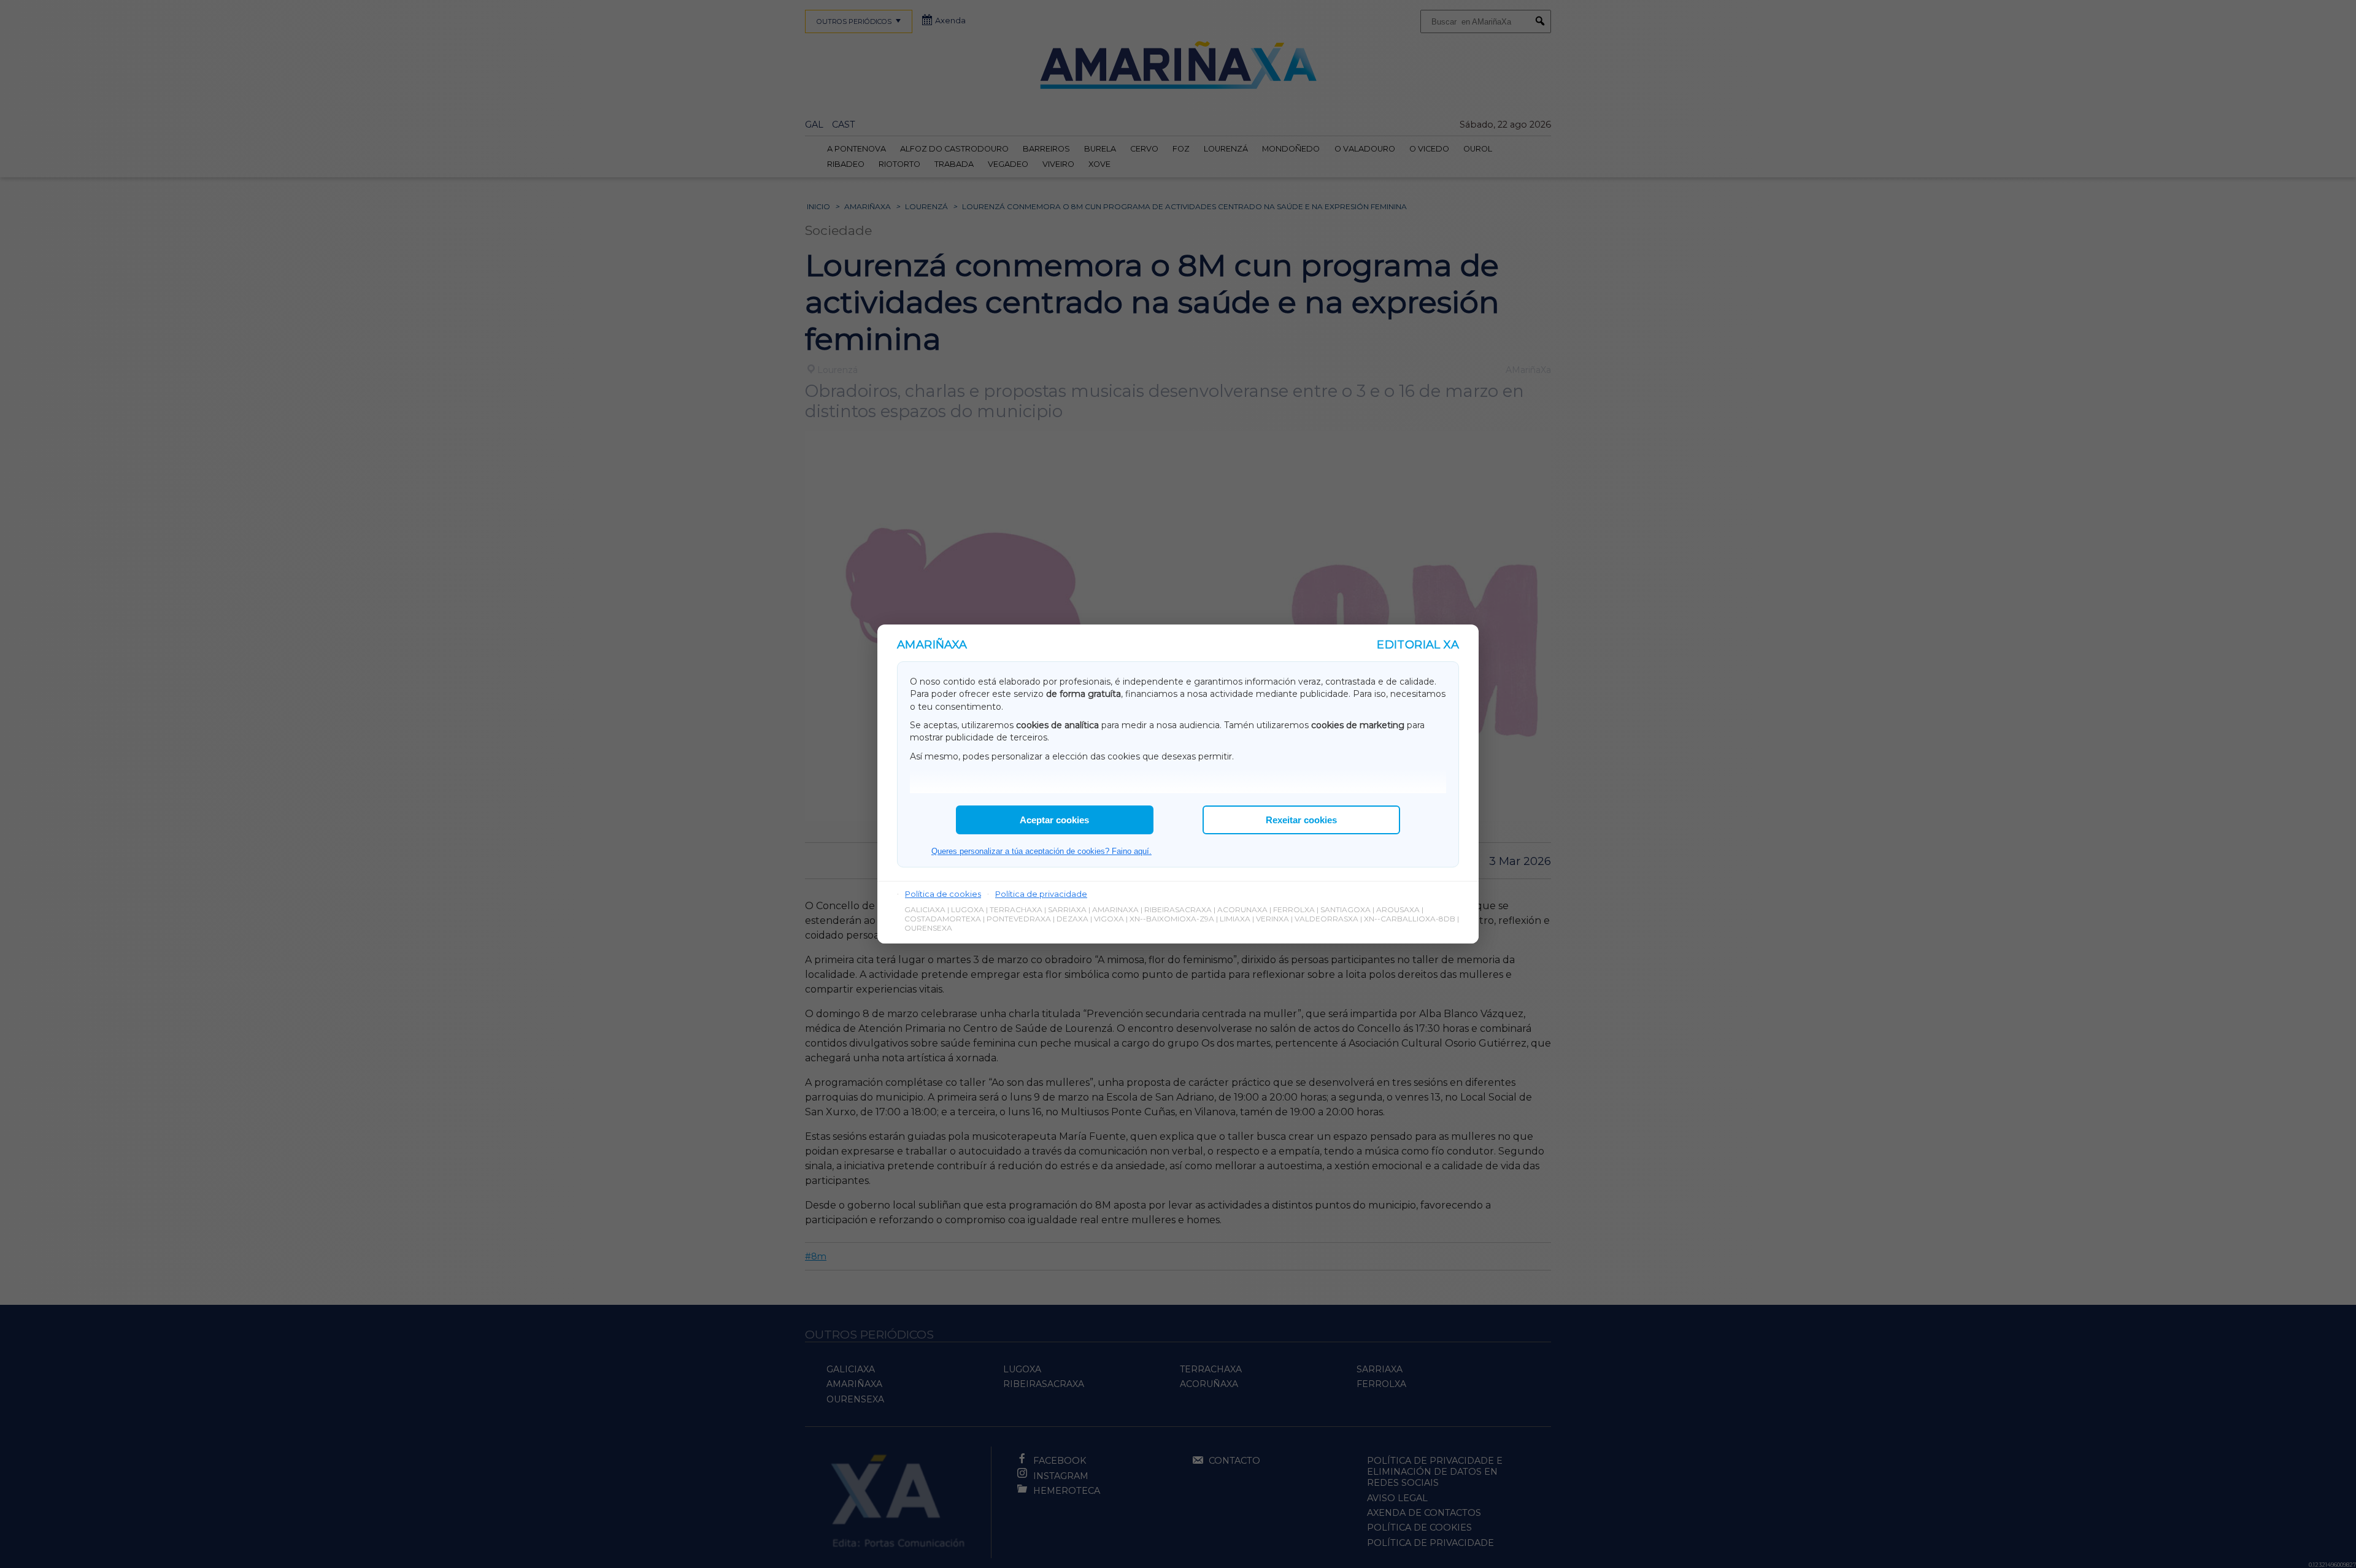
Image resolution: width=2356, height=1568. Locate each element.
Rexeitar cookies (1301, 820)
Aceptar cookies (1054, 820)
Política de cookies (943, 894)
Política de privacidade (1041, 894)
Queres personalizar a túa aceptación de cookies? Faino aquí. (1041, 851)
